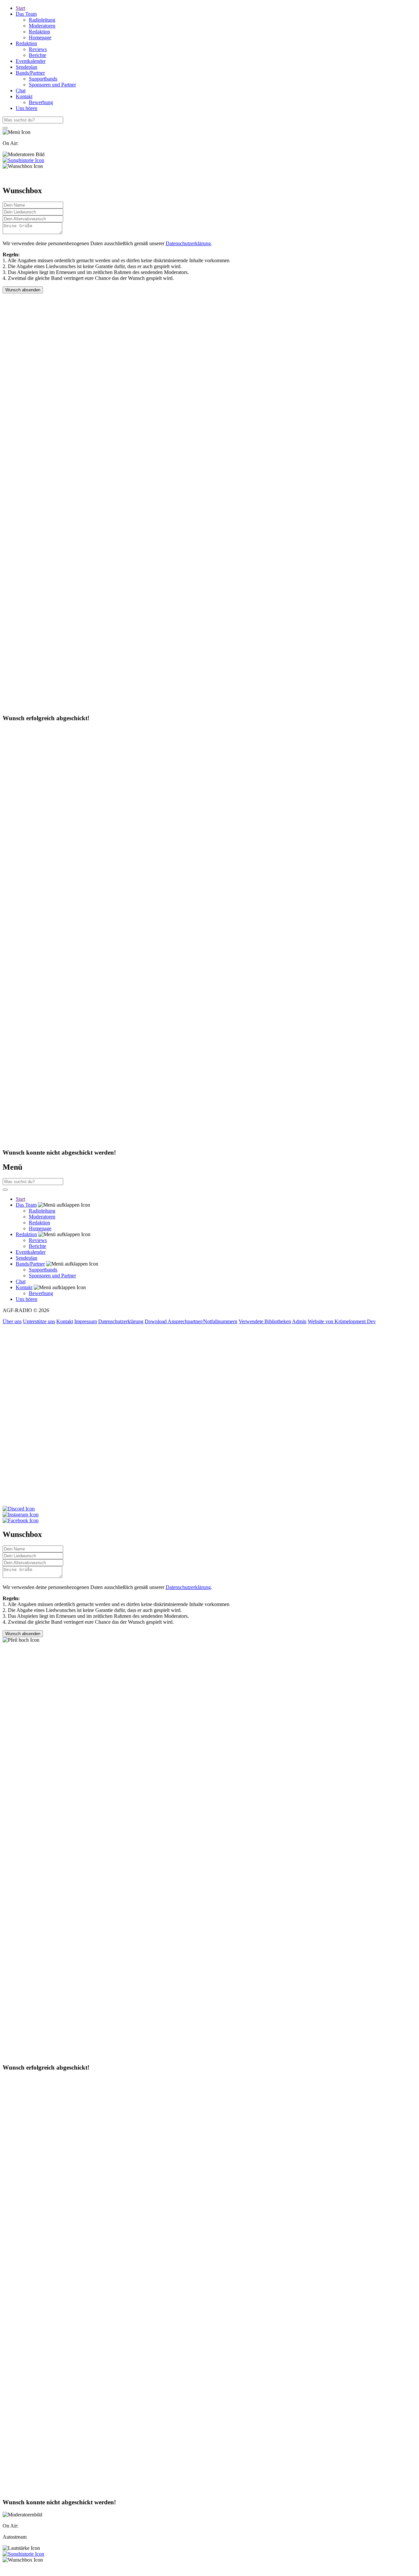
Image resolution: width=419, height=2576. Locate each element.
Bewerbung (41, 102)
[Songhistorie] (23, 160)
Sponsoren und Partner (52, 85)
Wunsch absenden (23, 290)
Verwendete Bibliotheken (265, 1321)
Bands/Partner (30, 73)
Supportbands (43, 79)
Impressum (86, 1321)
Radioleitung (42, 20)
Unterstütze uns (39, 1321)
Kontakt (24, 96)
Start (20, 8)
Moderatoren (42, 26)
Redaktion (39, 32)
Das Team (26, 14)
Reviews (38, 49)
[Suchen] (5, 128)
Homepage (40, 37)
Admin (299, 1321)
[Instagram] (209, 1515)
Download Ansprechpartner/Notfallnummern (191, 1321)
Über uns (12, 1321)
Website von (342, 1321)
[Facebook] (209, 1521)
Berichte (37, 55)
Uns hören (27, 108)
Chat (21, 91)
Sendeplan (27, 67)
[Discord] (209, 1509)
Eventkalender (31, 61)
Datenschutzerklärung (188, 243)
